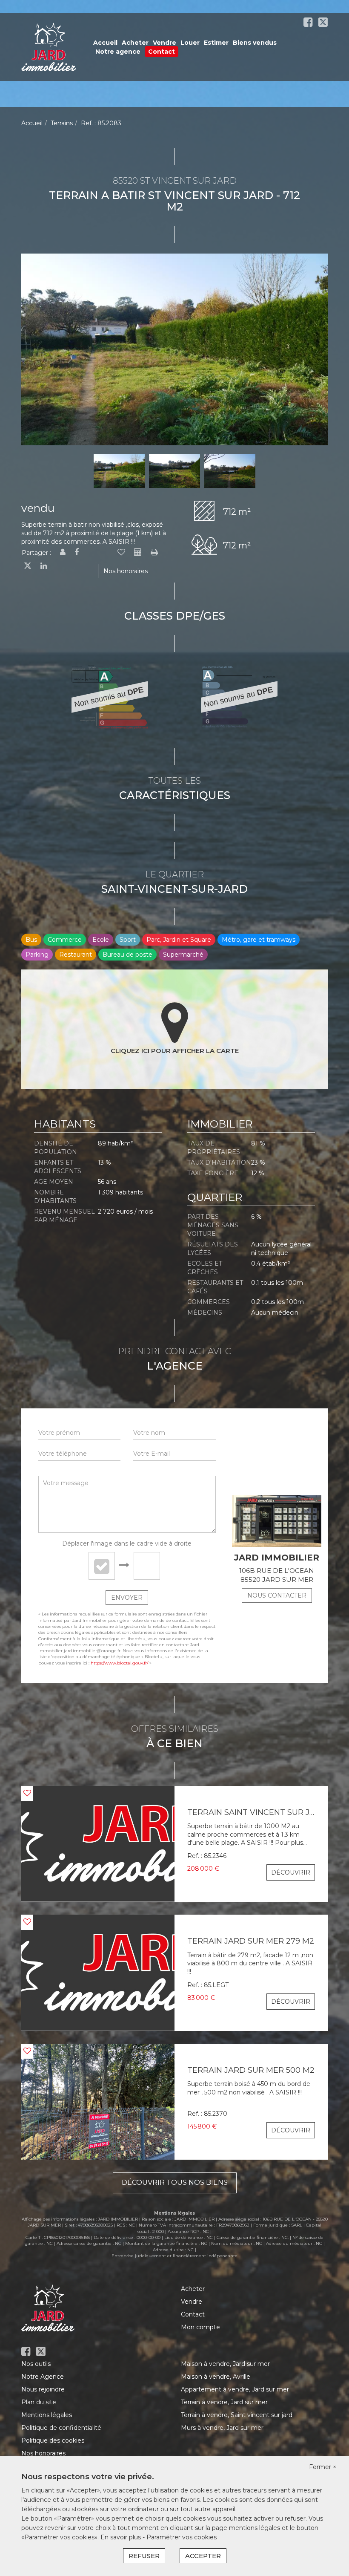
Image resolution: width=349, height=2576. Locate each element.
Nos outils (36, 2364)
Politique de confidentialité (61, 2428)
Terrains (62, 123)
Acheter (135, 43)
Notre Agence (43, 2377)
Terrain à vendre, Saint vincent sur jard (237, 2415)
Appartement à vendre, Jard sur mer (235, 2389)
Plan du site (39, 2402)
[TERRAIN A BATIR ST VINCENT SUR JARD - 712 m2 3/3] (174, 349)
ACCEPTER (203, 2556)
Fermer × (323, 2467)
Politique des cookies (53, 2440)
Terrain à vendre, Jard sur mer (224, 2402)
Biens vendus (255, 43)
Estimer (216, 43)
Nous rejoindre (43, 2389)
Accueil (105, 43)
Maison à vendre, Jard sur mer (225, 2364)
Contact (162, 52)
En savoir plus (122, 2537)
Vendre (164, 43)
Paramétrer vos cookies (182, 2537)
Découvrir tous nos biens (175, 2182)
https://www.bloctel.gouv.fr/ (119, 1663)
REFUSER (144, 2556)
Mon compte (200, 2327)
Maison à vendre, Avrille (216, 2377)
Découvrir (291, 1872)
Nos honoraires (126, 571)
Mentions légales (47, 2415)
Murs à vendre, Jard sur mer (222, 2428)
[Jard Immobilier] (49, 46)
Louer (190, 43)
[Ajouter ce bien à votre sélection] (121, 553)
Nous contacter (277, 1595)
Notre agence (118, 52)
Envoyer (127, 1598)
